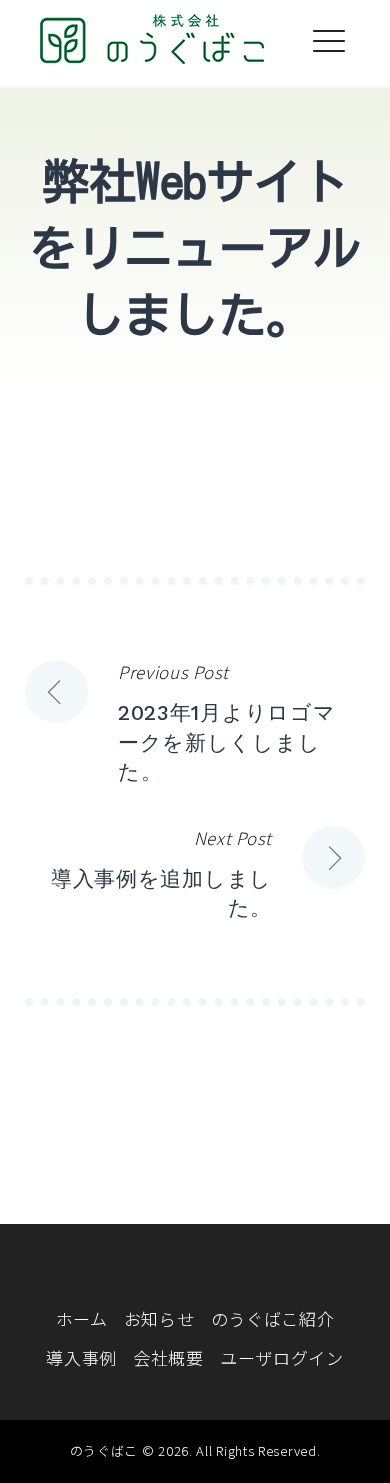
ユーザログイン (282, 1357)
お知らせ (159, 1318)
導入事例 (81, 1357)
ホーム (82, 1318)
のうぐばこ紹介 (273, 1318)
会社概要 (168, 1357)
